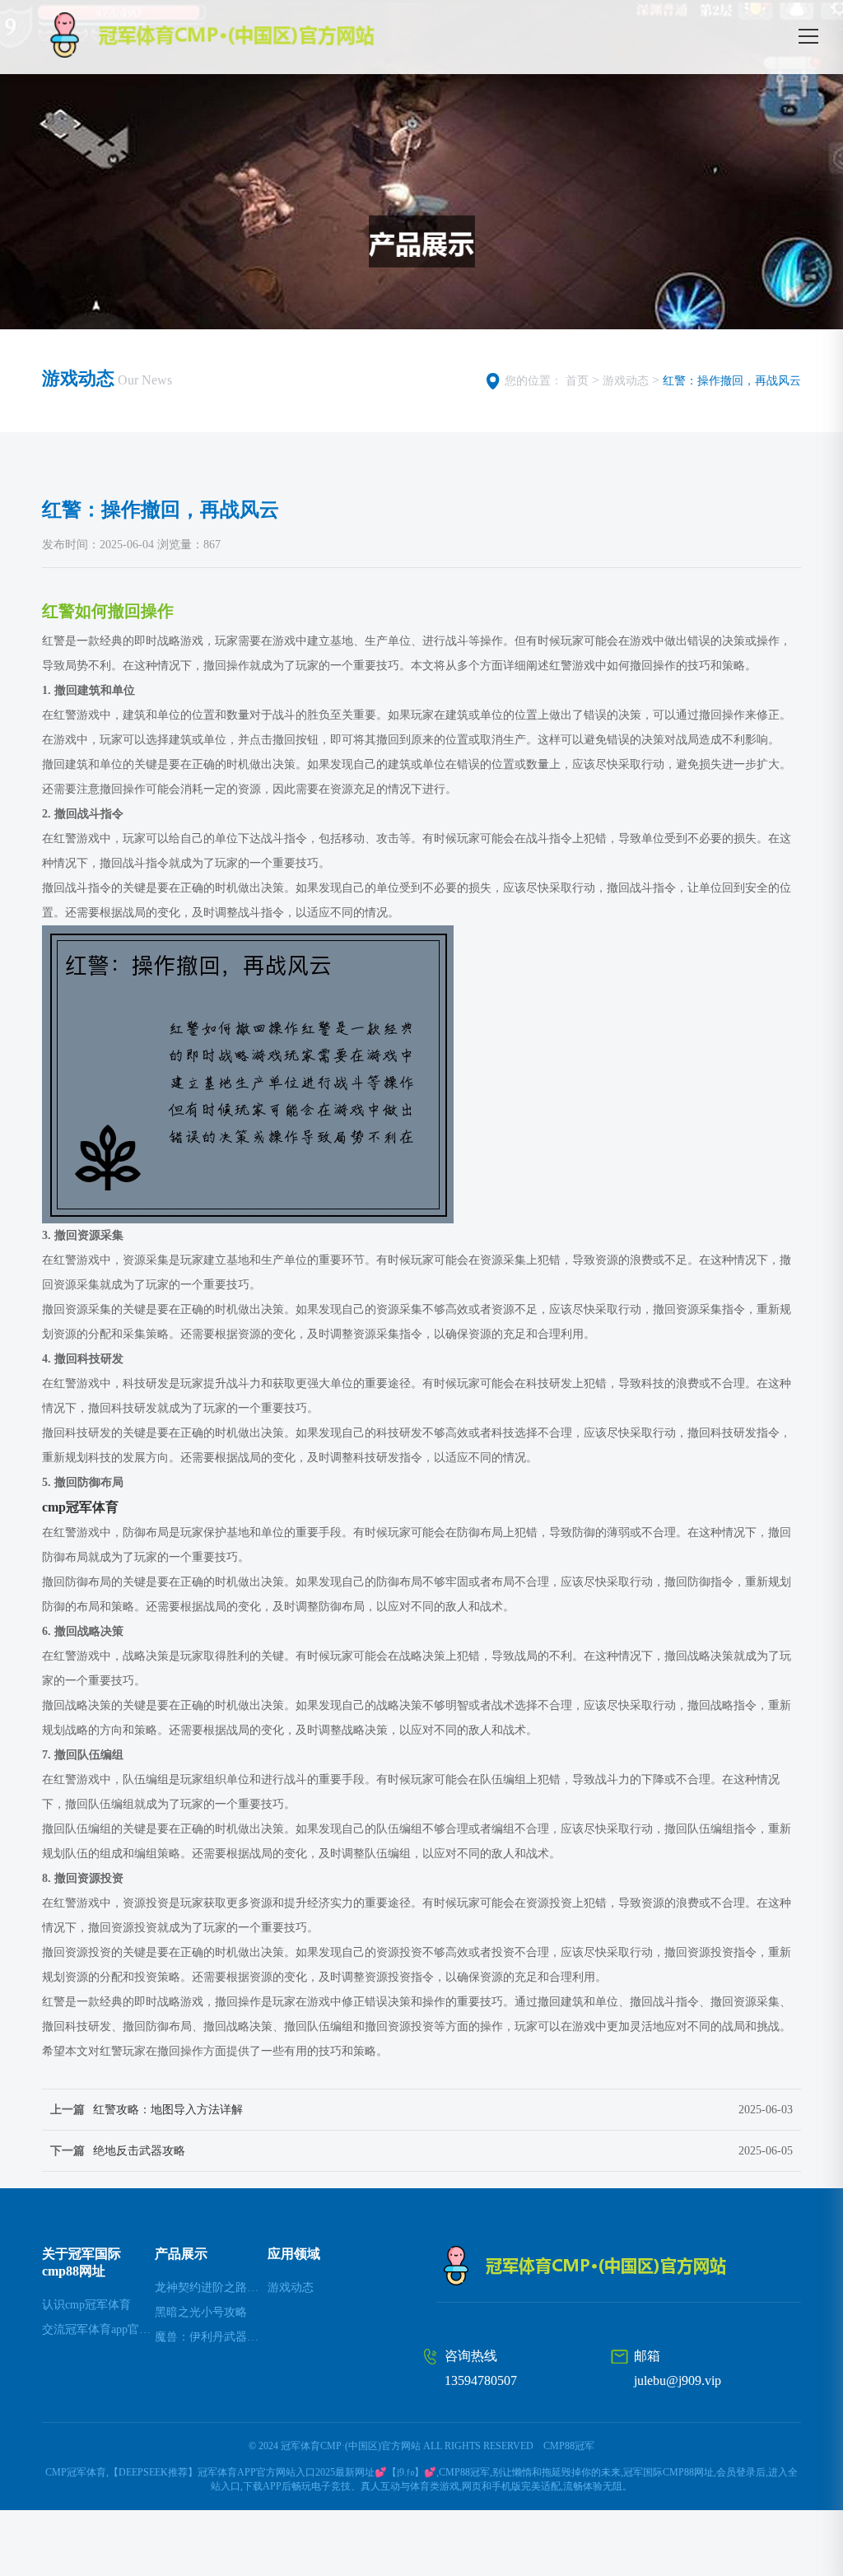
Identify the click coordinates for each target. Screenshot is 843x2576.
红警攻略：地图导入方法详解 (168, 2110)
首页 (577, 381)
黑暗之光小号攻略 (201, 2312)
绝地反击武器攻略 (139, 2151)
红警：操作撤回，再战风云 (732, 381)
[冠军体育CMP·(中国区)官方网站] (251, 35)
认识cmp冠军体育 (86, 2305)
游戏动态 (626, 381)
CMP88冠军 (569, 2446)
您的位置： (533, 381)
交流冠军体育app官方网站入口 (98, 2329)
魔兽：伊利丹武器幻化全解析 (211, 2337)
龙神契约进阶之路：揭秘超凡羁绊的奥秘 (211, 2287)
